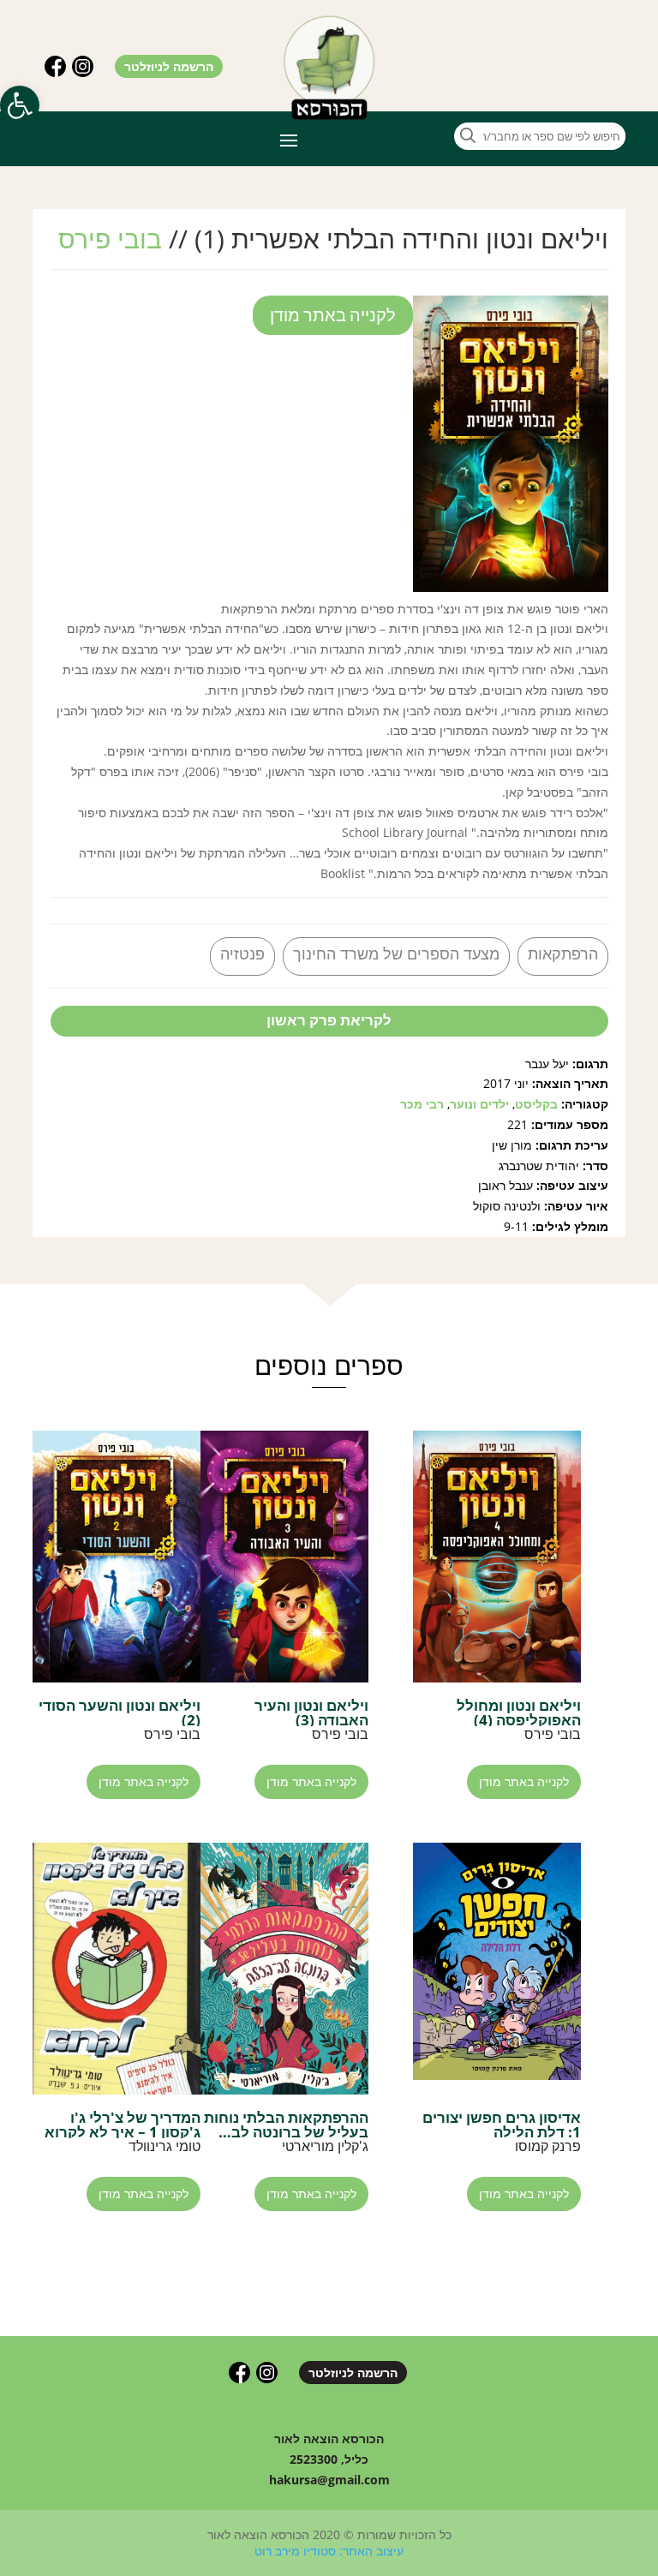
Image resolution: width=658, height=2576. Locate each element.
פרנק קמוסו (548, 2146)
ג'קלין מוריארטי (325, 2146)
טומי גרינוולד (164, 2146)
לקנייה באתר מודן (333, 315)
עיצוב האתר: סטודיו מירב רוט (329, 2551)
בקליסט (536, 1104)
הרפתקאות (563, 953)
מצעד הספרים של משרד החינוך (396, 953)
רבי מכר (422, 1104)
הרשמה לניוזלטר (169, 66)
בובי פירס (110, 239)
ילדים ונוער (479, 1104)
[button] (20, 105)
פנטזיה (242, 953)
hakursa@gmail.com (329, 2480)
